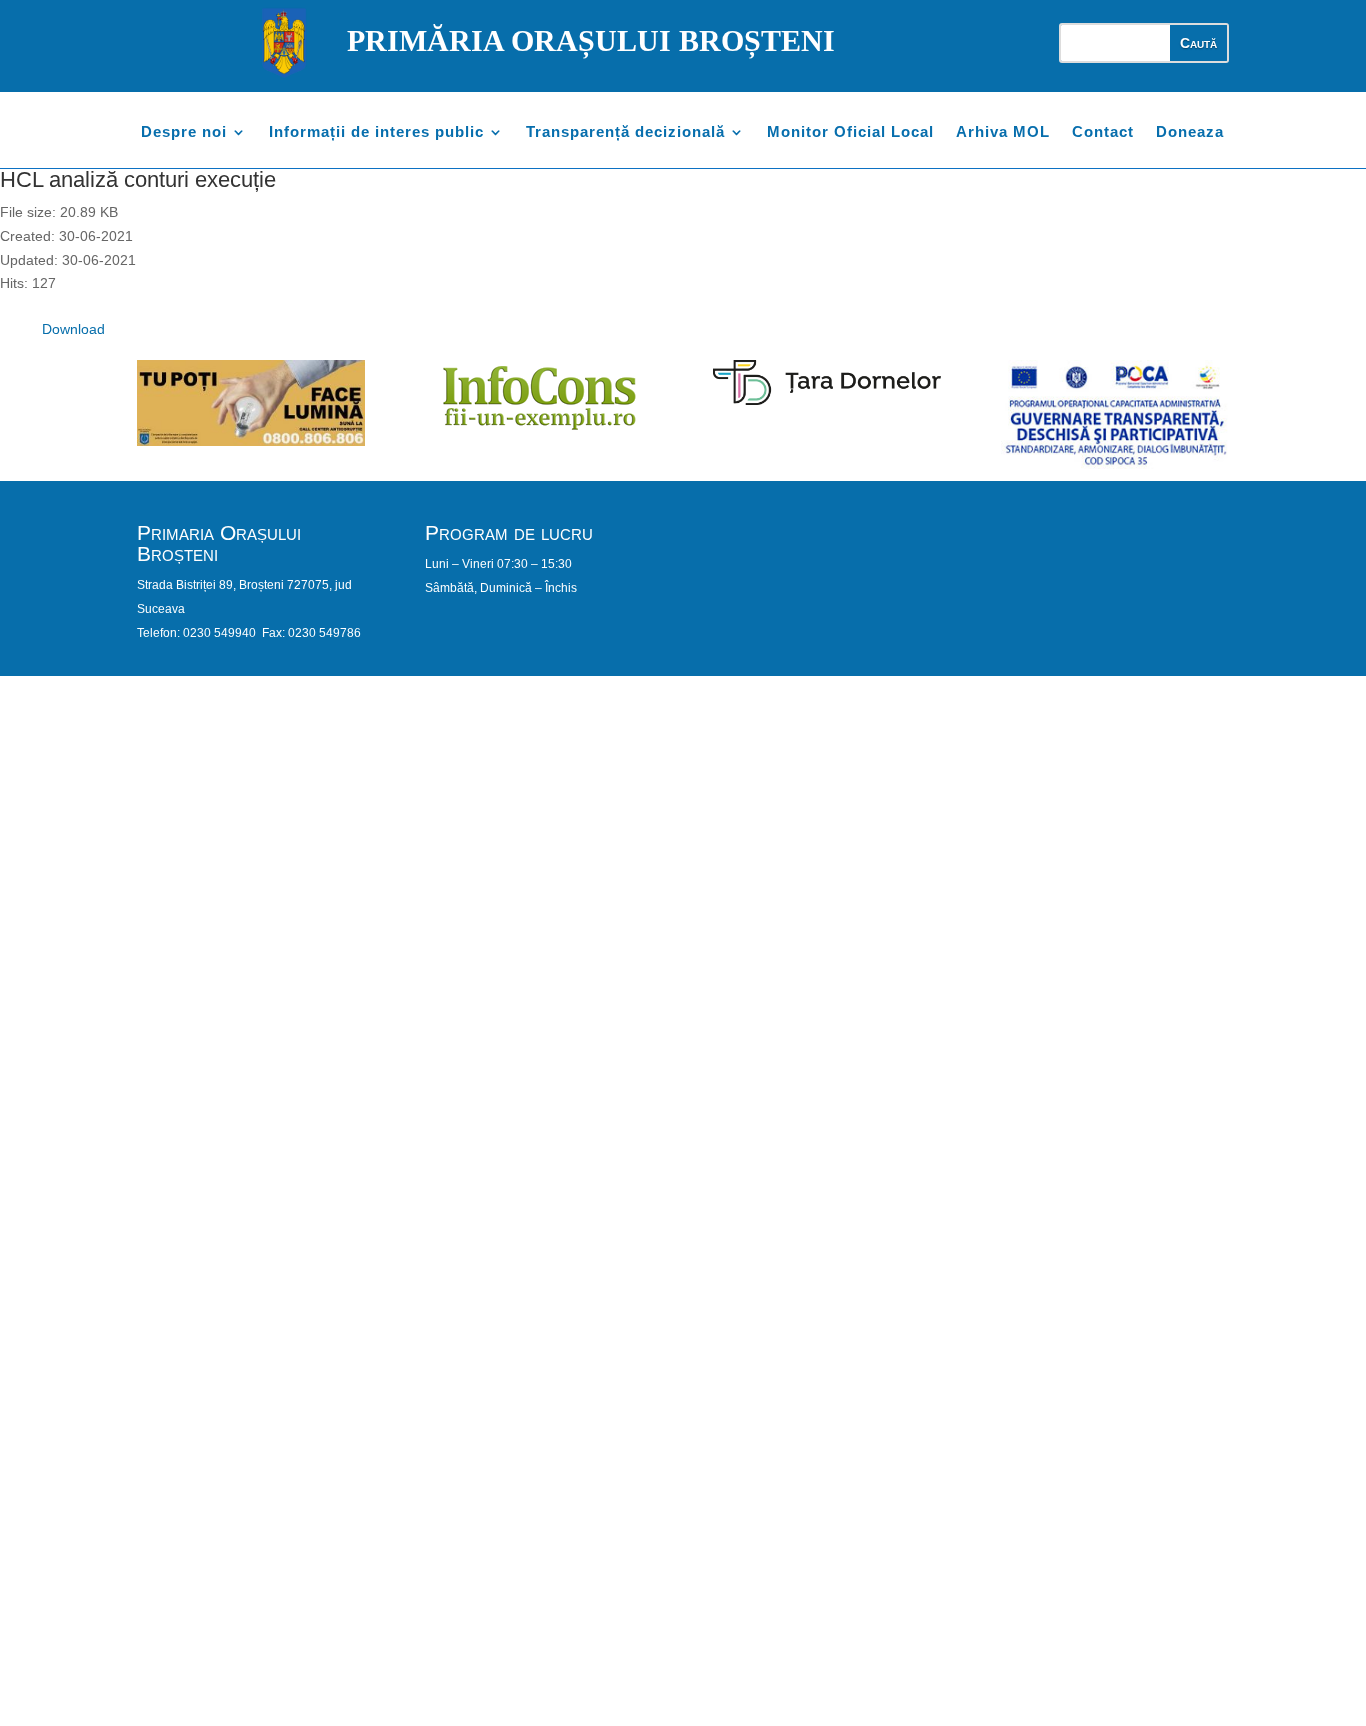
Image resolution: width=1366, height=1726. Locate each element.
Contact (1103, 132)
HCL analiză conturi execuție (138, 179)
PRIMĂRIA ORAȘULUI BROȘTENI (591, 40)
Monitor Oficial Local (850, 132)
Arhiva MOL (1003, 132)
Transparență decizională (625, 132)
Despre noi (184, 132)
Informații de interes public (376, 132)
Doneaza (1190, 132)
